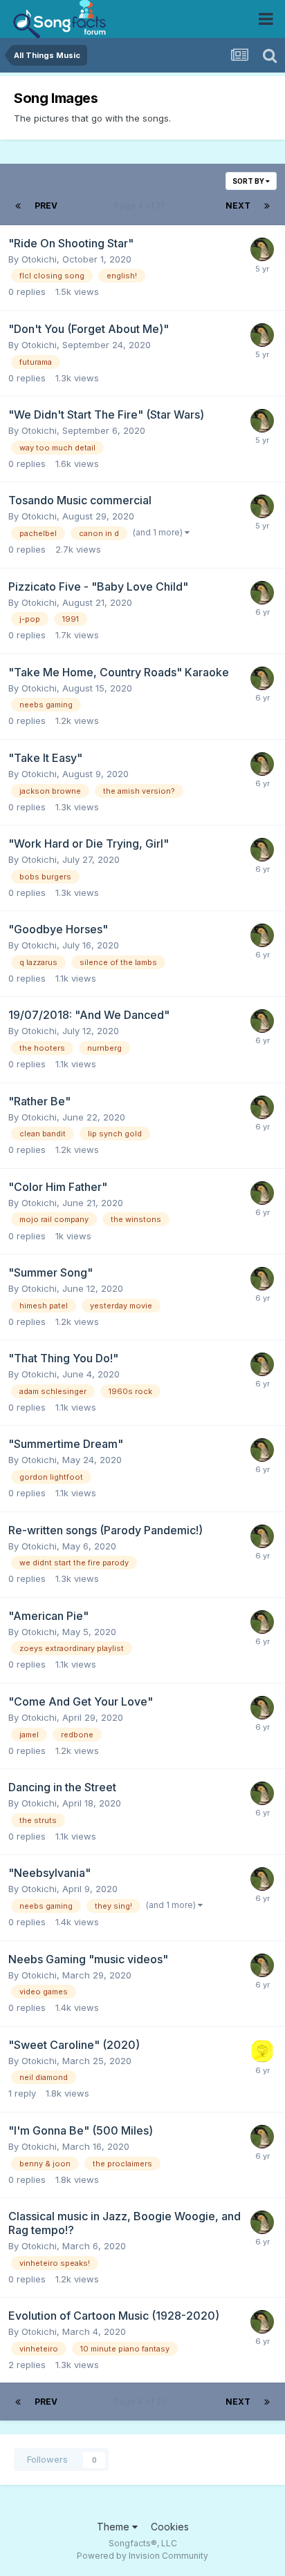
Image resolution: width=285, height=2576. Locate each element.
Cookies (170, 2527)
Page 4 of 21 (141, 206)
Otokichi (39, 259)
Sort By (249, 181)
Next (238, 206)
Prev (46, 206)
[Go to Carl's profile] (262, 2051)
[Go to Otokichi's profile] (262, 249)
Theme (114, 2527)
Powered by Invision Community (142, 2556)
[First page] (18, 206)
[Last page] (267, 206)
